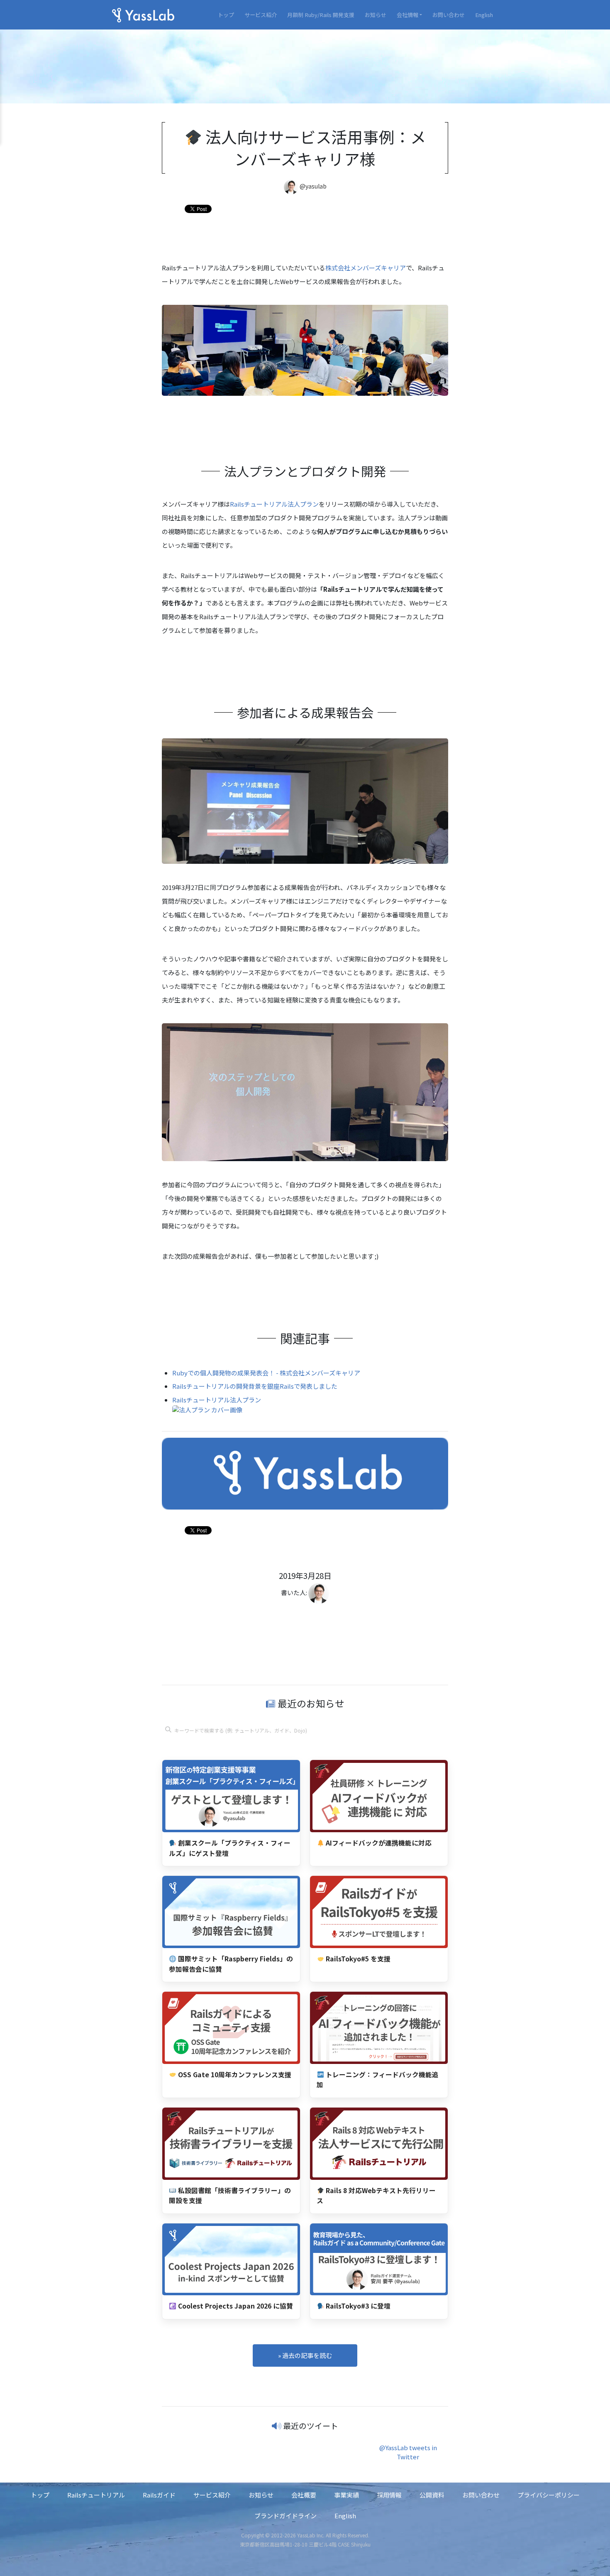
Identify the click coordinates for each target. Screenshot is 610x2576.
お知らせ (376, 15)
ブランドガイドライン (285, 2516)
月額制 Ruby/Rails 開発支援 (321, 15)
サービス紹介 (261, 15)
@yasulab (313, 186)
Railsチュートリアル (96, 2495)
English (484, 15)
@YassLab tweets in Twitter (408, 2452)
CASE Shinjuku (354, 2544)
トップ (226, 15)
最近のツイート (311, 2425)
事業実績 (346, 2495)
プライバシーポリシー (549, 2495)
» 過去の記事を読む (305, 2355)
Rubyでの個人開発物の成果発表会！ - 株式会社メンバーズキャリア (266, 1373)
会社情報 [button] (407, 15)
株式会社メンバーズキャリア (366, 268)
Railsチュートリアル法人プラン (274, 504)
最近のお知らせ (310, 1703)
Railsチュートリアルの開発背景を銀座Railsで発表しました (255, 1386)
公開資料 (432, 2495)
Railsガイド (159, 2495)
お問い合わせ (449, 15)
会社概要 (304, 2495)
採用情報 (389, 2495)
